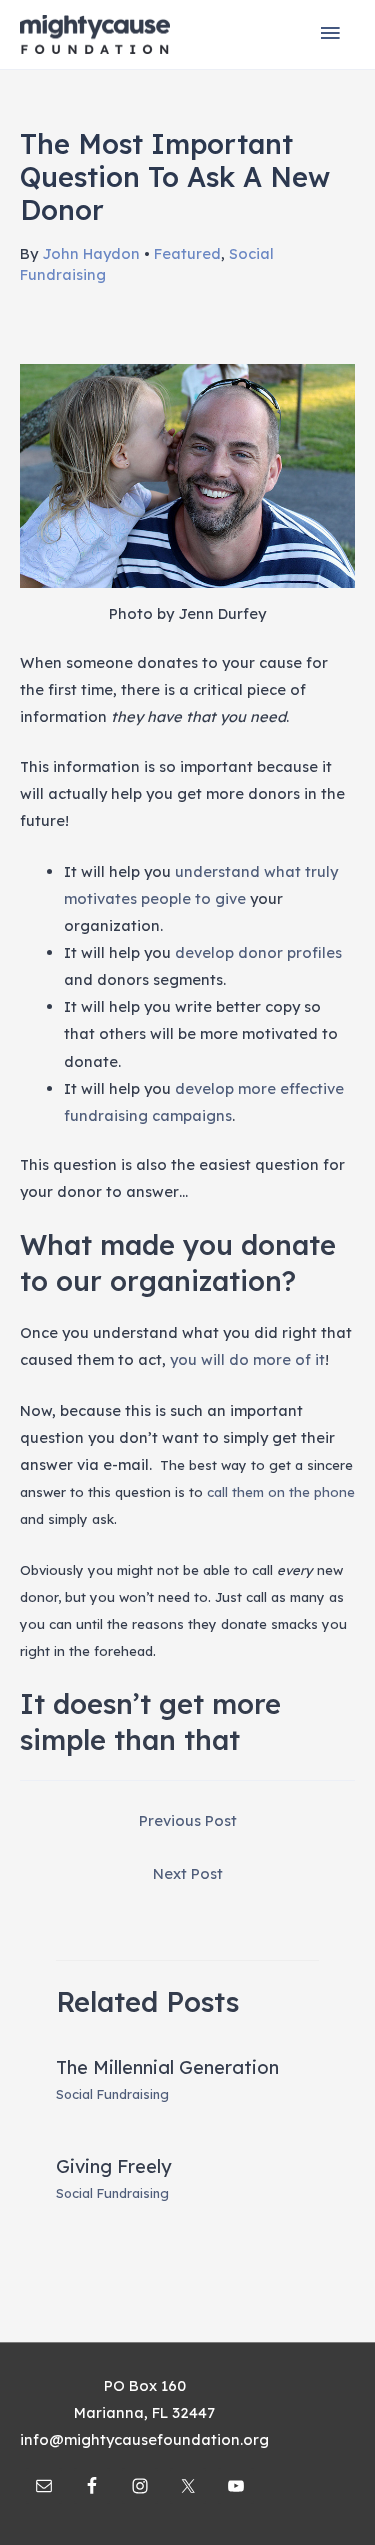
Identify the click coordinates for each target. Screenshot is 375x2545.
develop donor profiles (258, 952)
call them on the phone (281, 1492)
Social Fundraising (112, 2094)
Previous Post (188, 1820)
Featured (187, 253)
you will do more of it (247, 1359)
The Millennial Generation (167, 2067)
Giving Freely (114, 2166)
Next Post (188, 1873)
